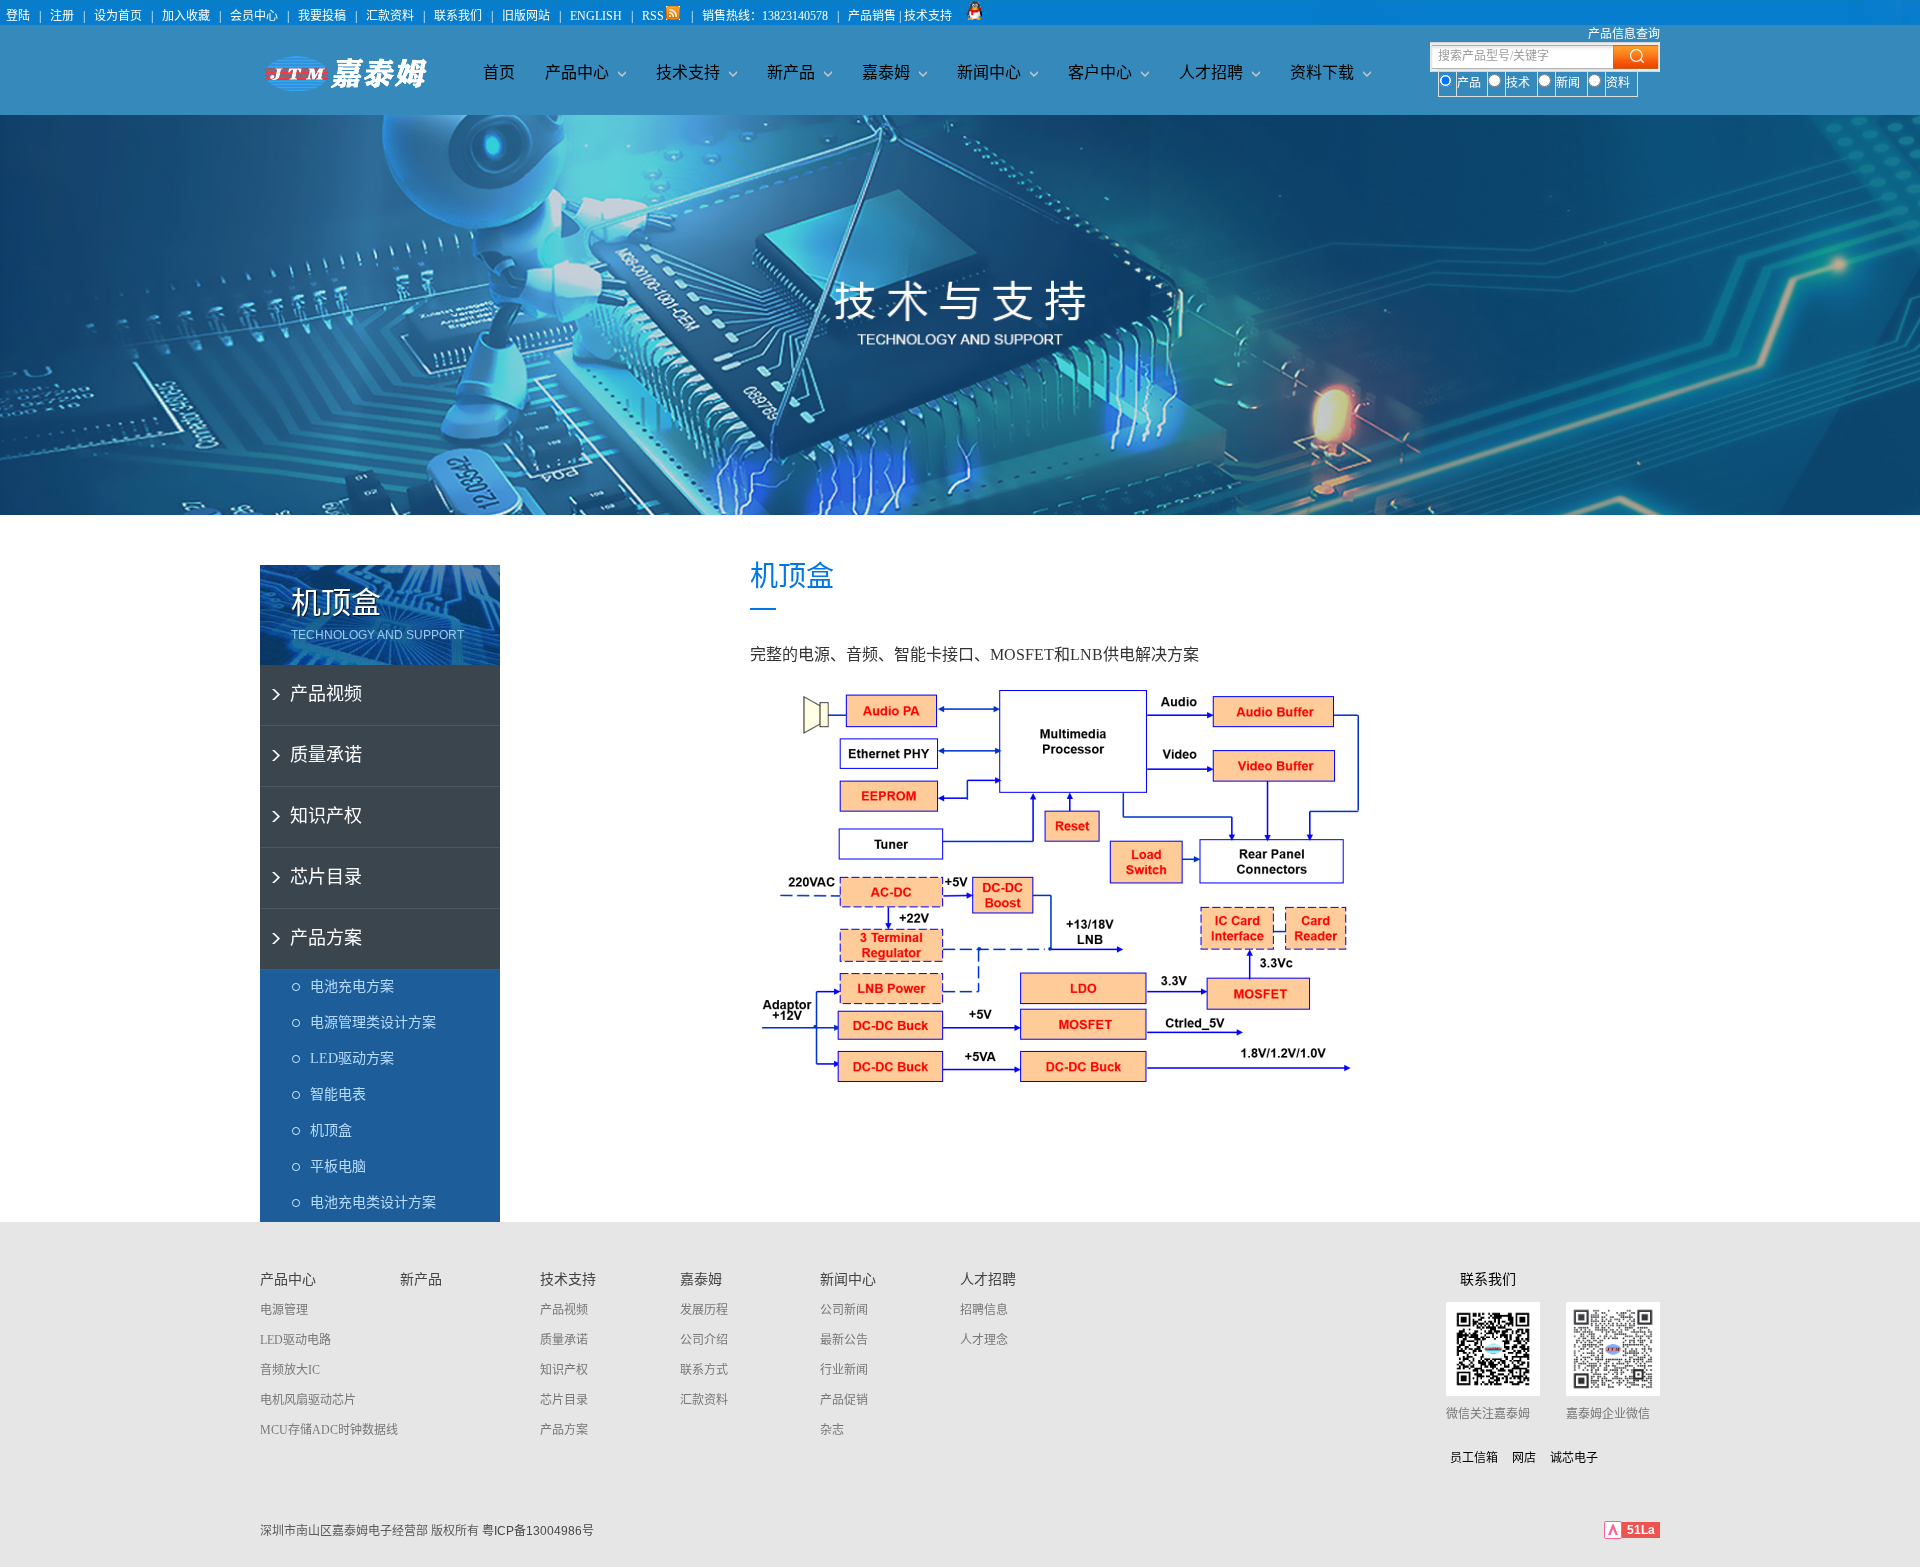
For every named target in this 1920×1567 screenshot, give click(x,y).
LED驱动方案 (352, 1058)
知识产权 (326, 816)
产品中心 (579, 72)
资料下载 (1324, 72)
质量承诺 (326, 755)
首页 (499, 72)
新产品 (793, 72)
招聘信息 (984, 1310)
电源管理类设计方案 (373, 1022)
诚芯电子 (1574, 1458)
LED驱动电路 (295, 1340)
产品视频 (326, 694)
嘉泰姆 (888, 72)
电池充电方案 (352, 986)
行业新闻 (844, 1370)
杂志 (832, 1430)
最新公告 (844, 1340)
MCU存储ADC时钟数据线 (329, 1430)
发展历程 (704, 1310)
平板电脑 (338, 1166)
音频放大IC (290, 1370)
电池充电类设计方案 (373, 1202)
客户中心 (1102, 72)
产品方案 (326, 938)
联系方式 (704, 1370)
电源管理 (284, 1310)
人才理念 (984, 1340)
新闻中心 (991, 72)
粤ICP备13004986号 (538, 1531)
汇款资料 (704, 1400)
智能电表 (338, 1094)
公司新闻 (844, 1310)
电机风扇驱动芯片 (308, 1400)
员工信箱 (1474, 1458)
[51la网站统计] (1613, 1535)
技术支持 (690, 72)
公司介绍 (704, 1340)
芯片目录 (326, 877)
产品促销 (844, 1400)
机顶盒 (331, 1130)
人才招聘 (1213, 72)
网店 (1524, 1458)
